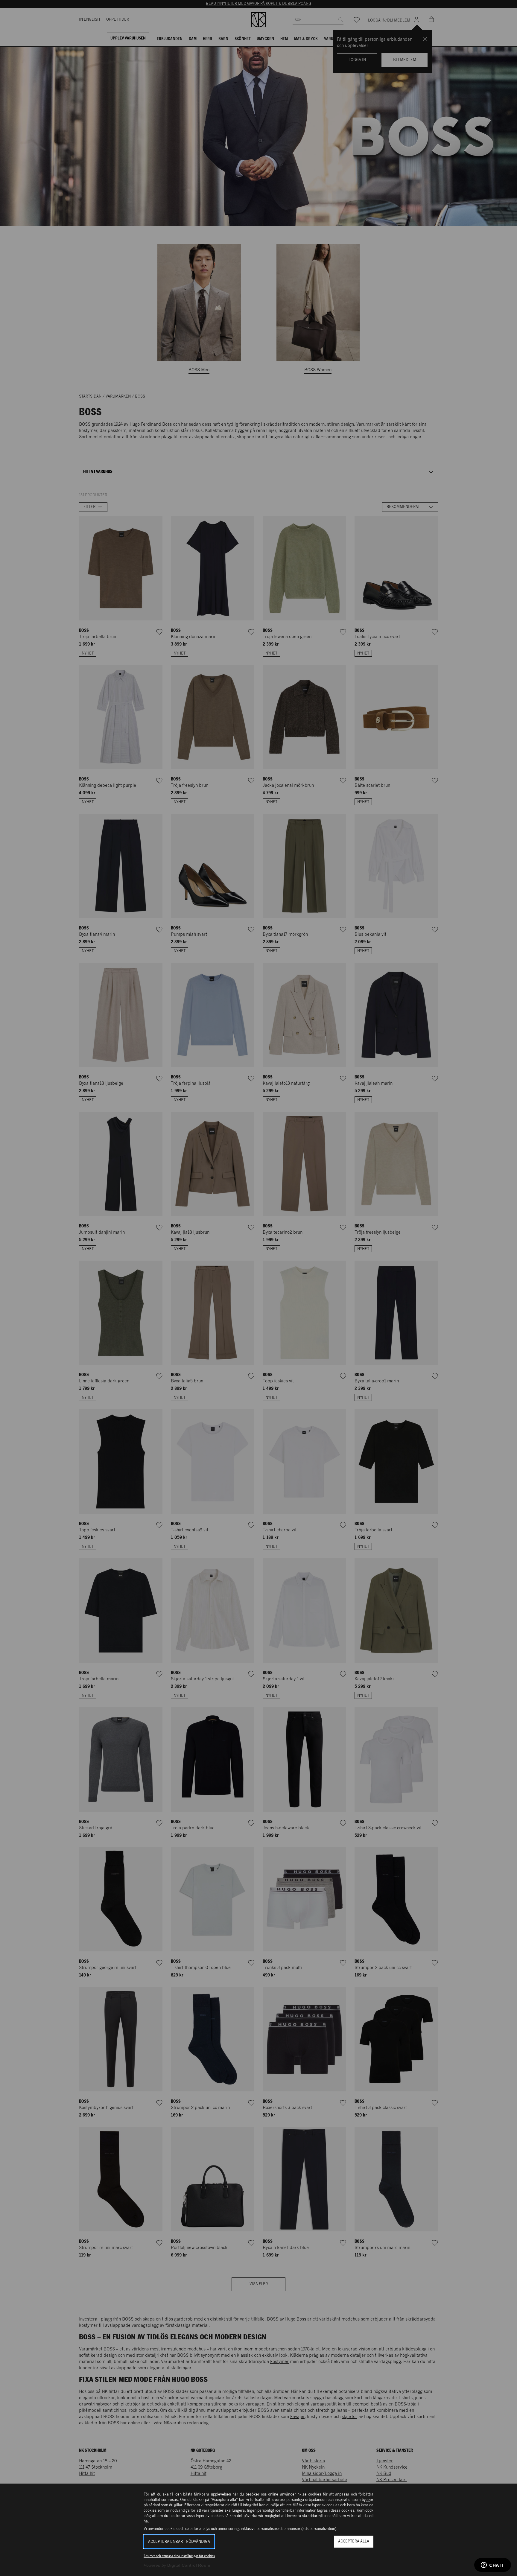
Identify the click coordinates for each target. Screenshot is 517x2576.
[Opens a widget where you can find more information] (493, 2566)
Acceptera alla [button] (354, 2541)
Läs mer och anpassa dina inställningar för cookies (179, 2556)
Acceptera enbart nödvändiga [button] (179, 2542)
